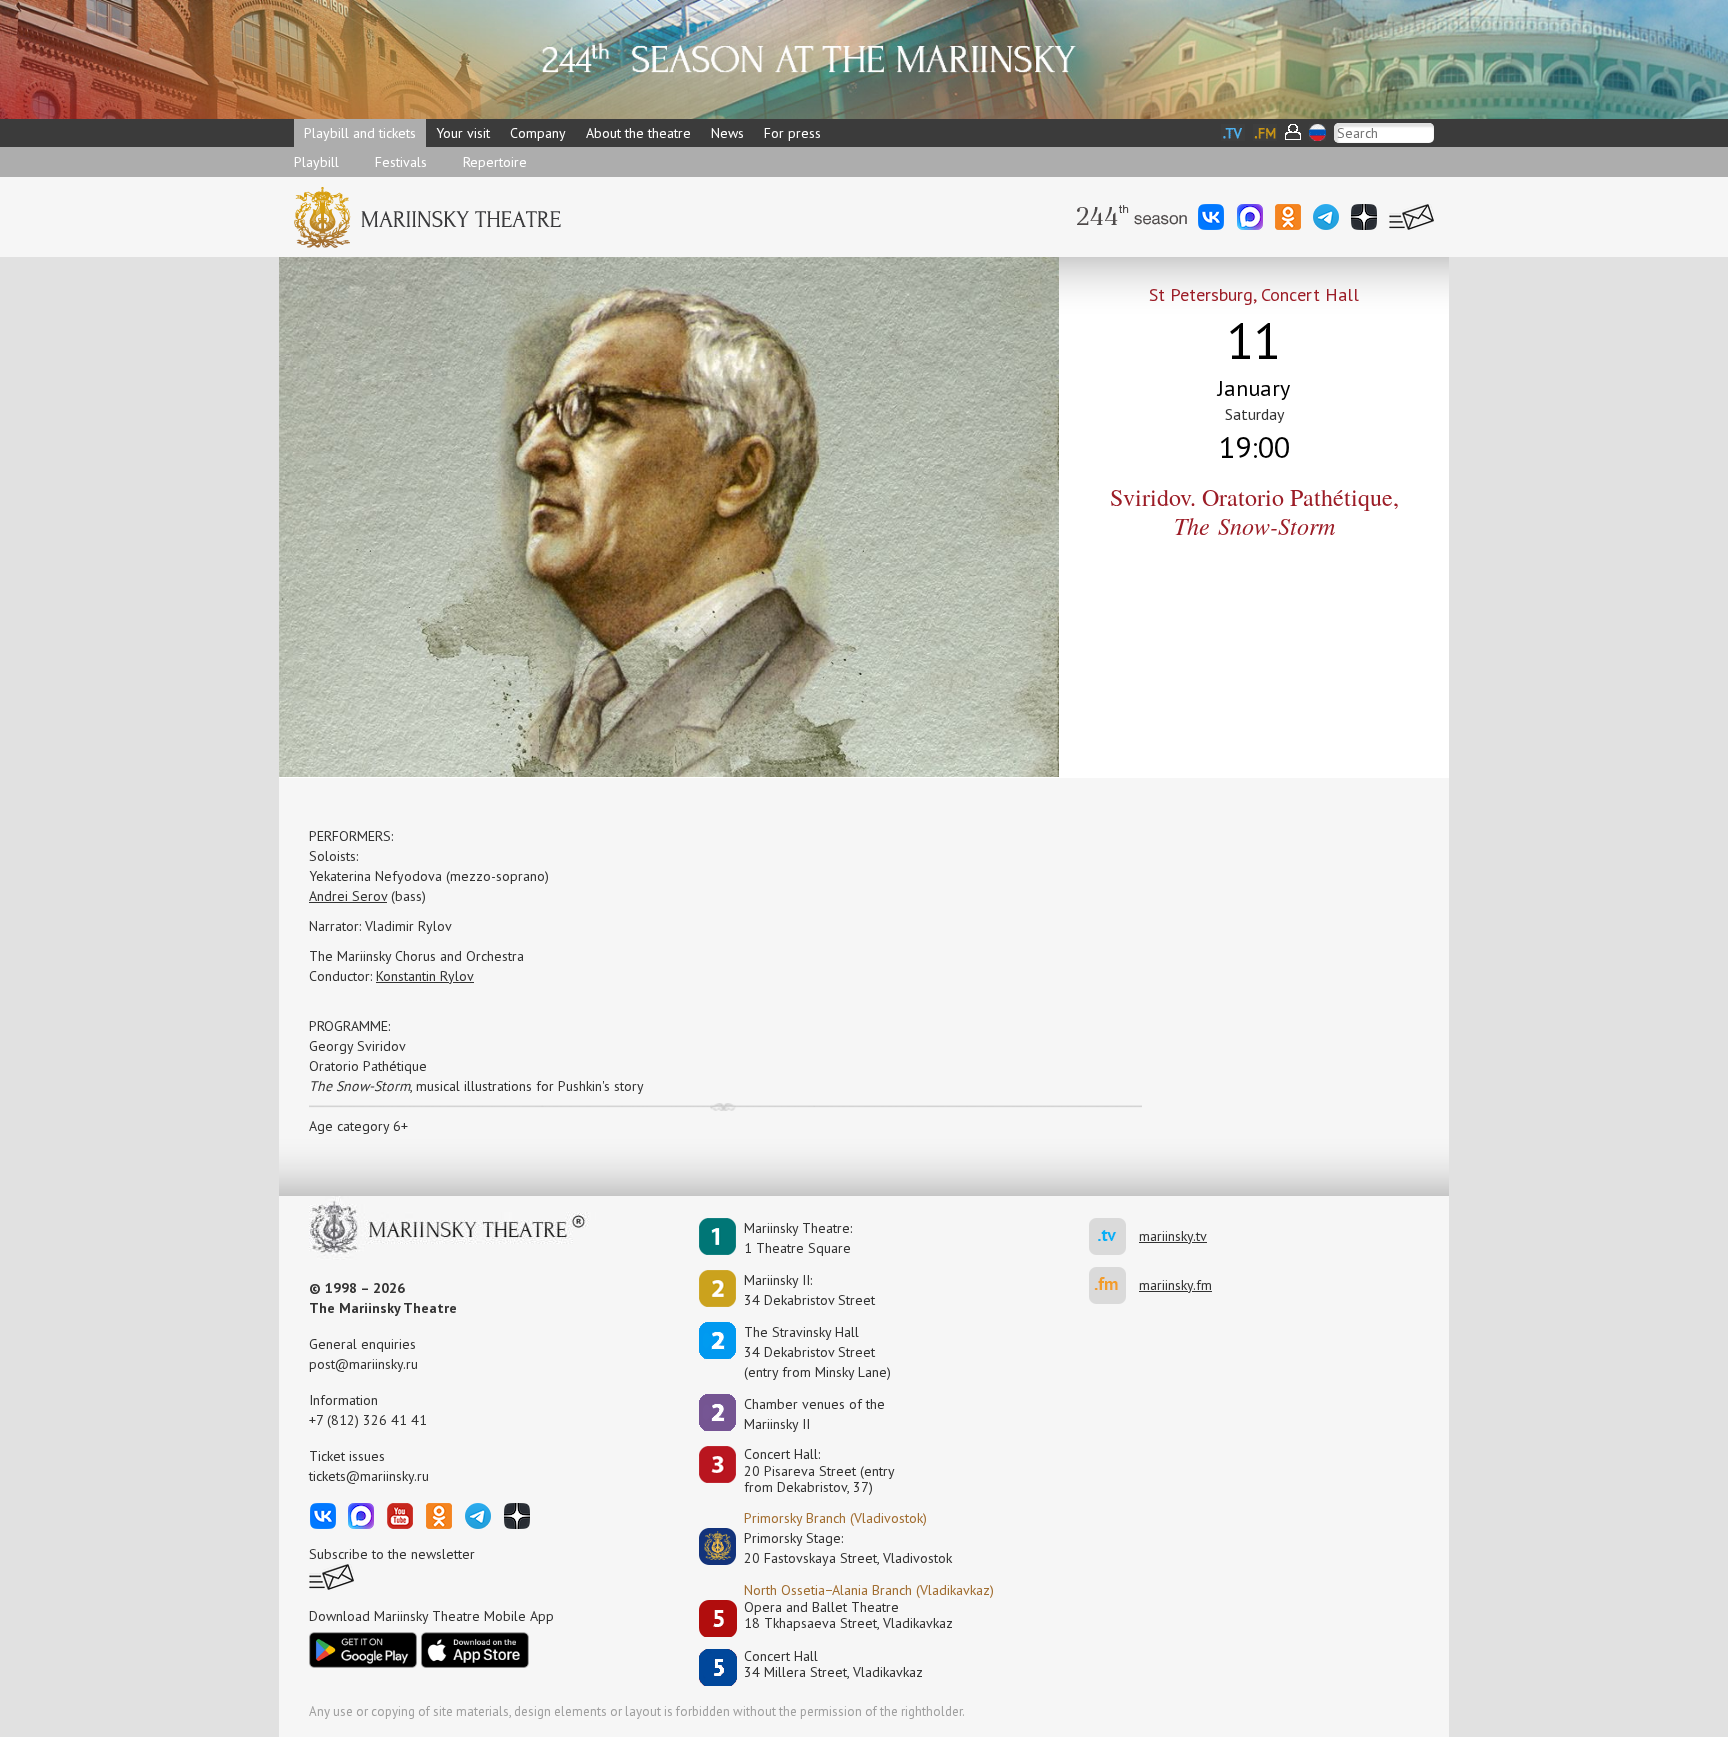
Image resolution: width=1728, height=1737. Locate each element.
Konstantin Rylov (425, 976)
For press (792, 133)
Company (538, 133)
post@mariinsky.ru (363, 1364)
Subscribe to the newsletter (392, 1554)
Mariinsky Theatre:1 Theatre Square (798, 1238)
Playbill (316, 162)
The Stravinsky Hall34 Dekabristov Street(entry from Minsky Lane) (817, 1352)
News (727, 133)
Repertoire (495, 162)
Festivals (401, 162)
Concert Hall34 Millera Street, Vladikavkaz (833, 1664)
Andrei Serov (348, 896)
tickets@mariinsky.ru (369, 1476)
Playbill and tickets (360, 133)
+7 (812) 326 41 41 (368, 1420)
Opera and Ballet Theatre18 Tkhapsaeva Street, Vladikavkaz (848, 1615)
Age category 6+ (358, 1126)
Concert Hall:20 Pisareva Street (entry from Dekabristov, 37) (819, 1471)
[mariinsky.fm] (1114, 1285)
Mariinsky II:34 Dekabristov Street (809, 1290)
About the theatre (638, 133)
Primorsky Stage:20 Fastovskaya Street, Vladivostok (834, 1548)
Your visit (463, 133)
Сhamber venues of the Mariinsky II (814, 1414)
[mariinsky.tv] (1114, 1236)
